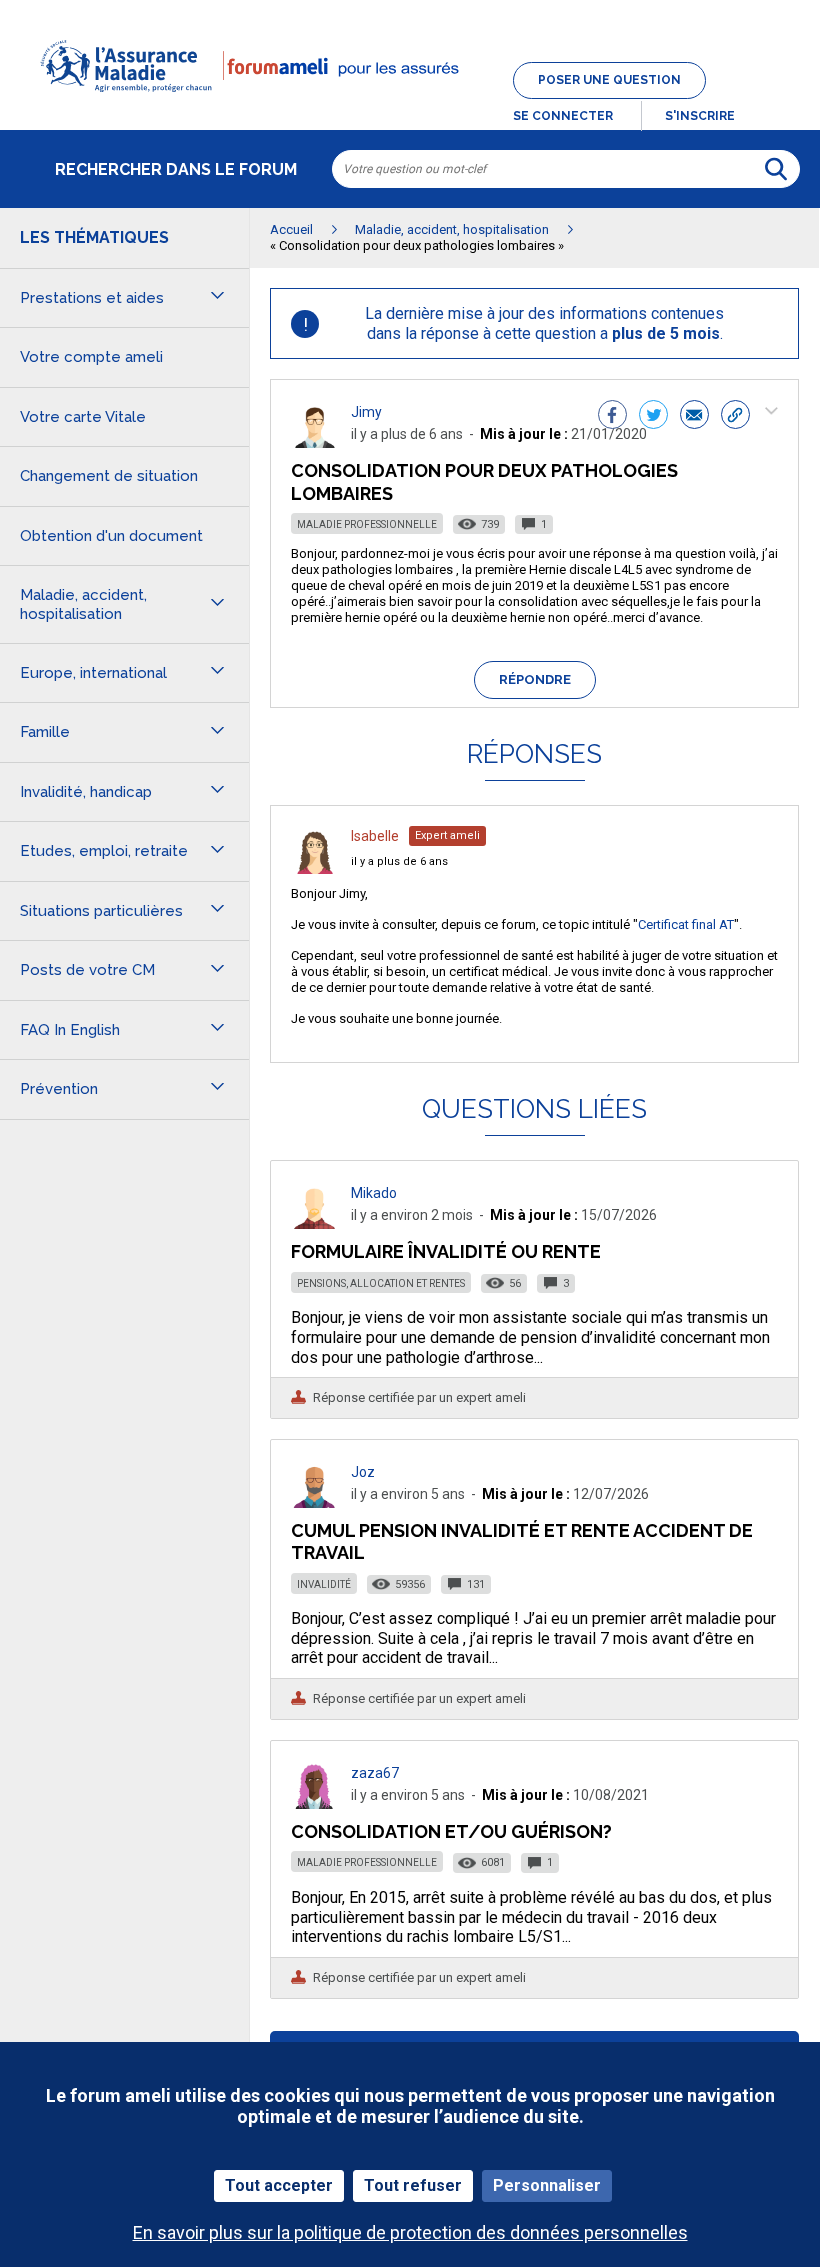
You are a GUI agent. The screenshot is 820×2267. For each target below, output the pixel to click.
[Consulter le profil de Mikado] (315, 1223)
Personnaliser (547, 2185)
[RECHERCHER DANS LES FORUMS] (776, 169)
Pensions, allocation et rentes (381, 1283)
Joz (363, 1472)
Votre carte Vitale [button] (83, 417)
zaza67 (375, 1773)
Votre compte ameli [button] (91, 357)
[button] (410, 104)
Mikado (374, 1193)
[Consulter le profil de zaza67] (315, 1803)
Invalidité (324, 1584)
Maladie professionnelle (367, 524)
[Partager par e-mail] (694, 417)
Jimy (366, 412)
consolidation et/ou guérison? (451, 1831)
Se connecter (563, 116)
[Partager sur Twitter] (653, 417)
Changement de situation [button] (109, 476)
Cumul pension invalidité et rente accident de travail (522, 1541)
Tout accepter (279, 2185)
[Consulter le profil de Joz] (315, 1502)
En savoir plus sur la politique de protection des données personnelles (410, 2232)
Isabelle (375, 836)
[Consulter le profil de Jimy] (315, 442)
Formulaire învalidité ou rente (446, 1251)
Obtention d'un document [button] (111, 536)
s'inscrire (700, 116)
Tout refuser (413, 2185)
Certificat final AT (686, 924)
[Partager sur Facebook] (612, 417)
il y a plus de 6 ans (399, 861)
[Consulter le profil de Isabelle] (315, 868)
